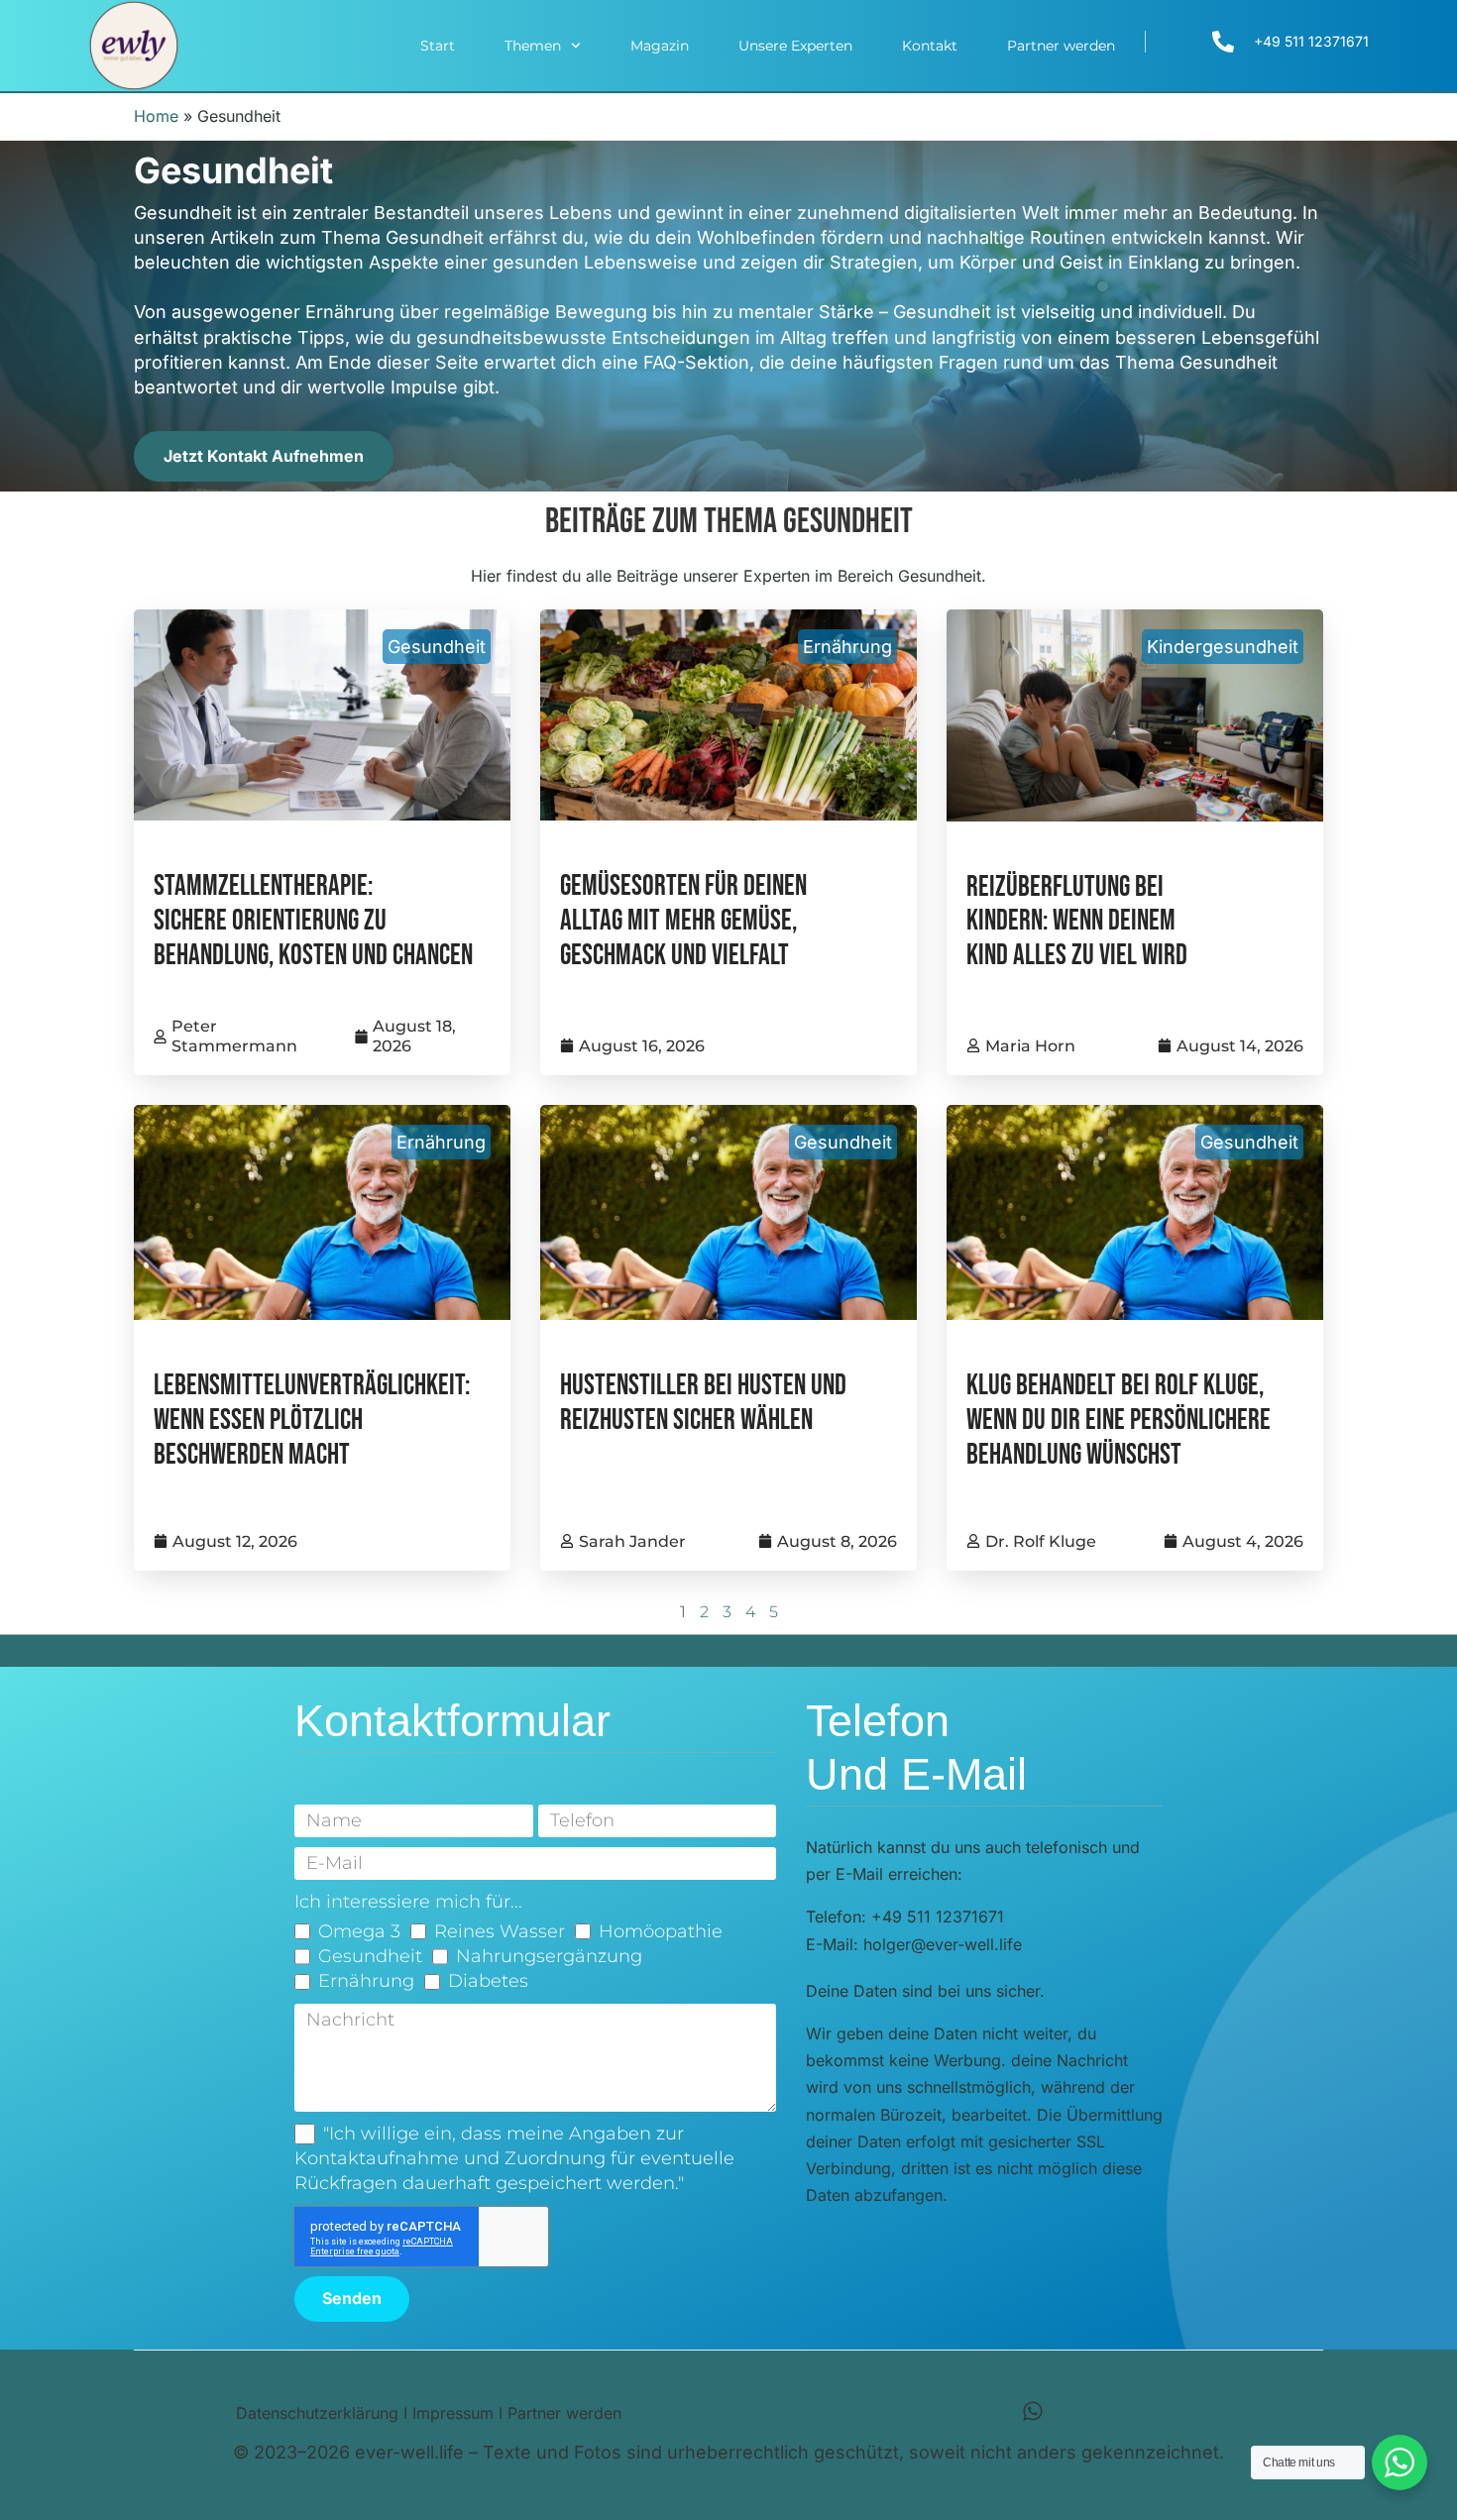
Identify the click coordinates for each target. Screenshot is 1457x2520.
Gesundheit (437, 647)
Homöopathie (661, 1931)
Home (156, 116)
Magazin (660, 46)
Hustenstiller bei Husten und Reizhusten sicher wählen (703, 1403)
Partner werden (1061, 46)
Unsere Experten (795, 46)
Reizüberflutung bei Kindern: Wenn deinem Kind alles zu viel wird (1077, 922)
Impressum (453, 2413)
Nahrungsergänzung (549, 1956)
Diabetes (488, 1981)
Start (438, 46)
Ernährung (847, 647)
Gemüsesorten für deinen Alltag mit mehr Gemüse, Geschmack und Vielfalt (683, 921)
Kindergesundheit (1223, 647)
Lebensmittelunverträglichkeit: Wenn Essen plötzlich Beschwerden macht (312, 1421)
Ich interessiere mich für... (408, 1902)
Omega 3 (359, 1931)
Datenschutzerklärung (317, 2413)
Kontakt (930, 46)
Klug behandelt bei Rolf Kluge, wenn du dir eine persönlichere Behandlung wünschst (1119, 1421)
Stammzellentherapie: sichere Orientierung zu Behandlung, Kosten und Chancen (313, 921)
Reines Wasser (500, 1931)
